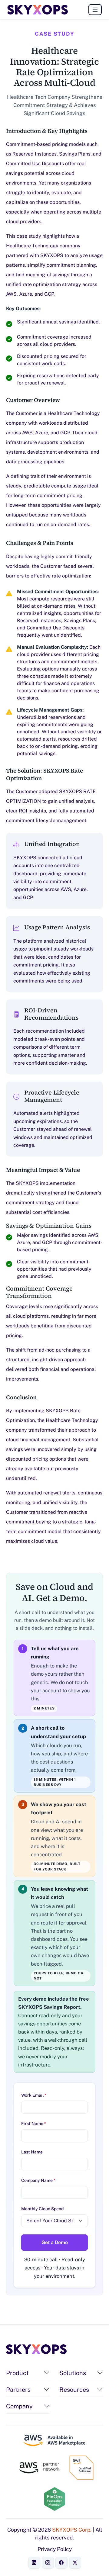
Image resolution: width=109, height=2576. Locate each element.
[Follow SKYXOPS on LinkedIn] (34, 2563)
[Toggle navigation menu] (95, 10)
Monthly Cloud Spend (42, 2209)
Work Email (34, 2095)
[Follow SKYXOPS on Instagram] (48, 2563)
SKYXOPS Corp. (72, 2530)
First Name (34, 2124)
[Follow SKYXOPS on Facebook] (61, 2563)
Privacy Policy (55, 2549)
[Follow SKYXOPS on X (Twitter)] (75, 2563)
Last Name (32, 2152)
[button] (47, 2373)
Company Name (38, 2180)
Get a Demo (55, 2242)
